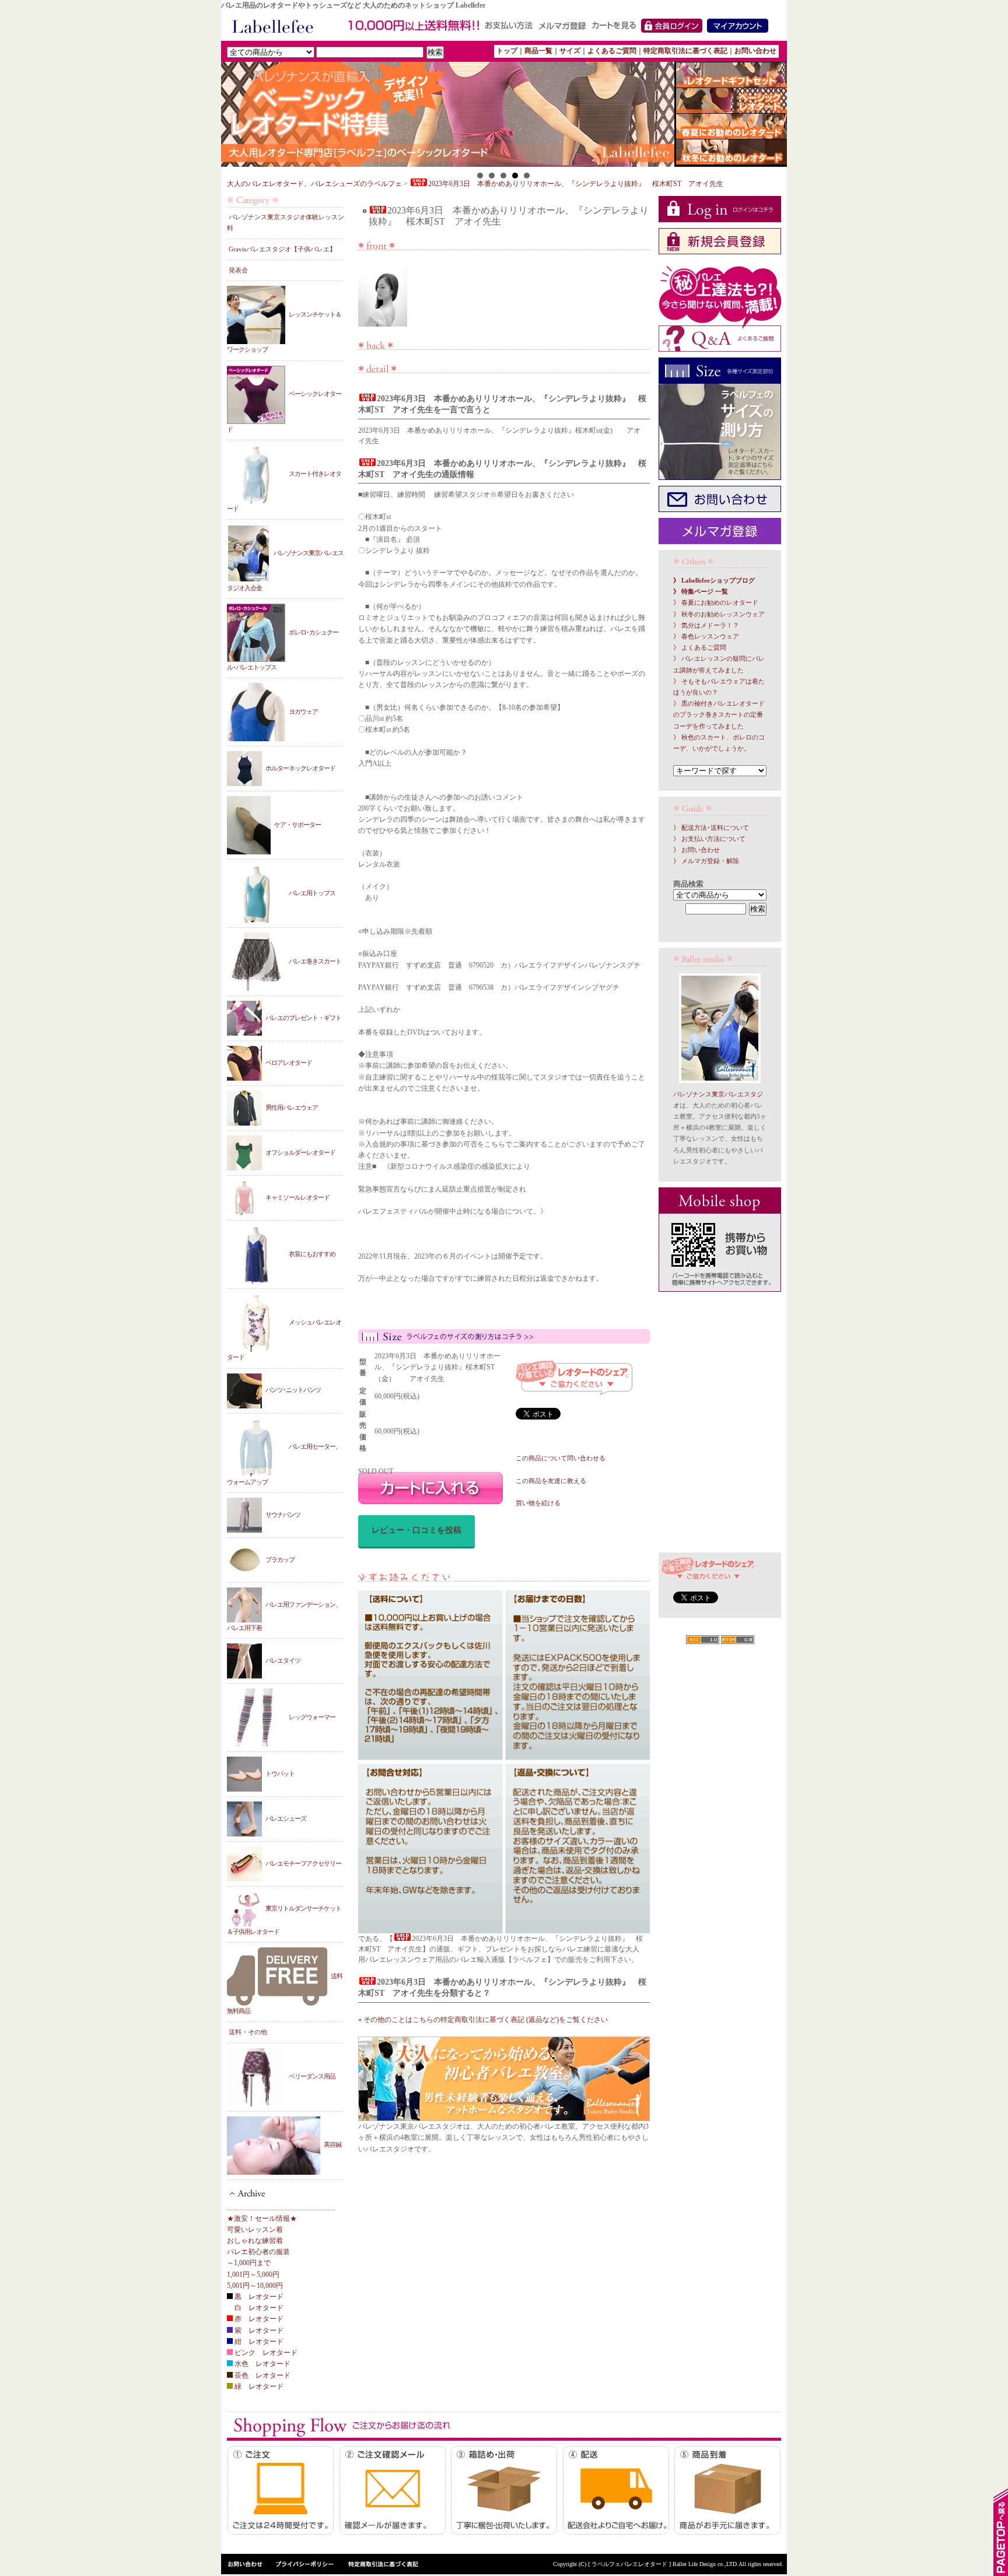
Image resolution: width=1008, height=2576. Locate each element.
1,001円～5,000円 (253, 2274)
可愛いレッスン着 (255, 2230)
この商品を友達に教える (551, 1481)
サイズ (570, 51)
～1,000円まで (249, 2263)
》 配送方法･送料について (711, 828)
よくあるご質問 (612, 51)
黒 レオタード (258, 2297)
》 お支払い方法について (709, 839)
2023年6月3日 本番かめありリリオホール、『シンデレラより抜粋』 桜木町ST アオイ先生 (576, 184)
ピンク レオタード (265, 2353)
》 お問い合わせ (696, 850)
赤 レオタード (258, 2319)
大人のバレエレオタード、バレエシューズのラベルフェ (314, 184)
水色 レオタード (262, 2364)
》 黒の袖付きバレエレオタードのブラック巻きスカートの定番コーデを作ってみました (719, 715)
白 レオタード (258, 2308)
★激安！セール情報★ (262, 2218)
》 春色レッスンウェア (706, 637)
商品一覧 (538, 51)
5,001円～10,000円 (255, 2286)
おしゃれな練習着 (255, 2241)
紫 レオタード (258, 2330)
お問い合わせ (755, 51)
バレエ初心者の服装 (258, 2252)
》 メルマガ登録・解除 (706, 861)
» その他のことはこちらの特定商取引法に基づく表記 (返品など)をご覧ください (483, 2020)
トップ (507, 51)
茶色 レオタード (262, 2375)
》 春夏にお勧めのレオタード (716, 603)
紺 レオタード (258, 2342)
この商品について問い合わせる (561, 1458)
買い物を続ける (538, 1503)
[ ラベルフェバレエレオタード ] (630, 2564)
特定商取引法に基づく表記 (685, 51)
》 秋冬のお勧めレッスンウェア (719, 614)
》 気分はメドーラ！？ (706, 625)
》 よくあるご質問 (700, 648)
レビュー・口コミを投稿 (416, 1530)
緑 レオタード (258, 2386)
